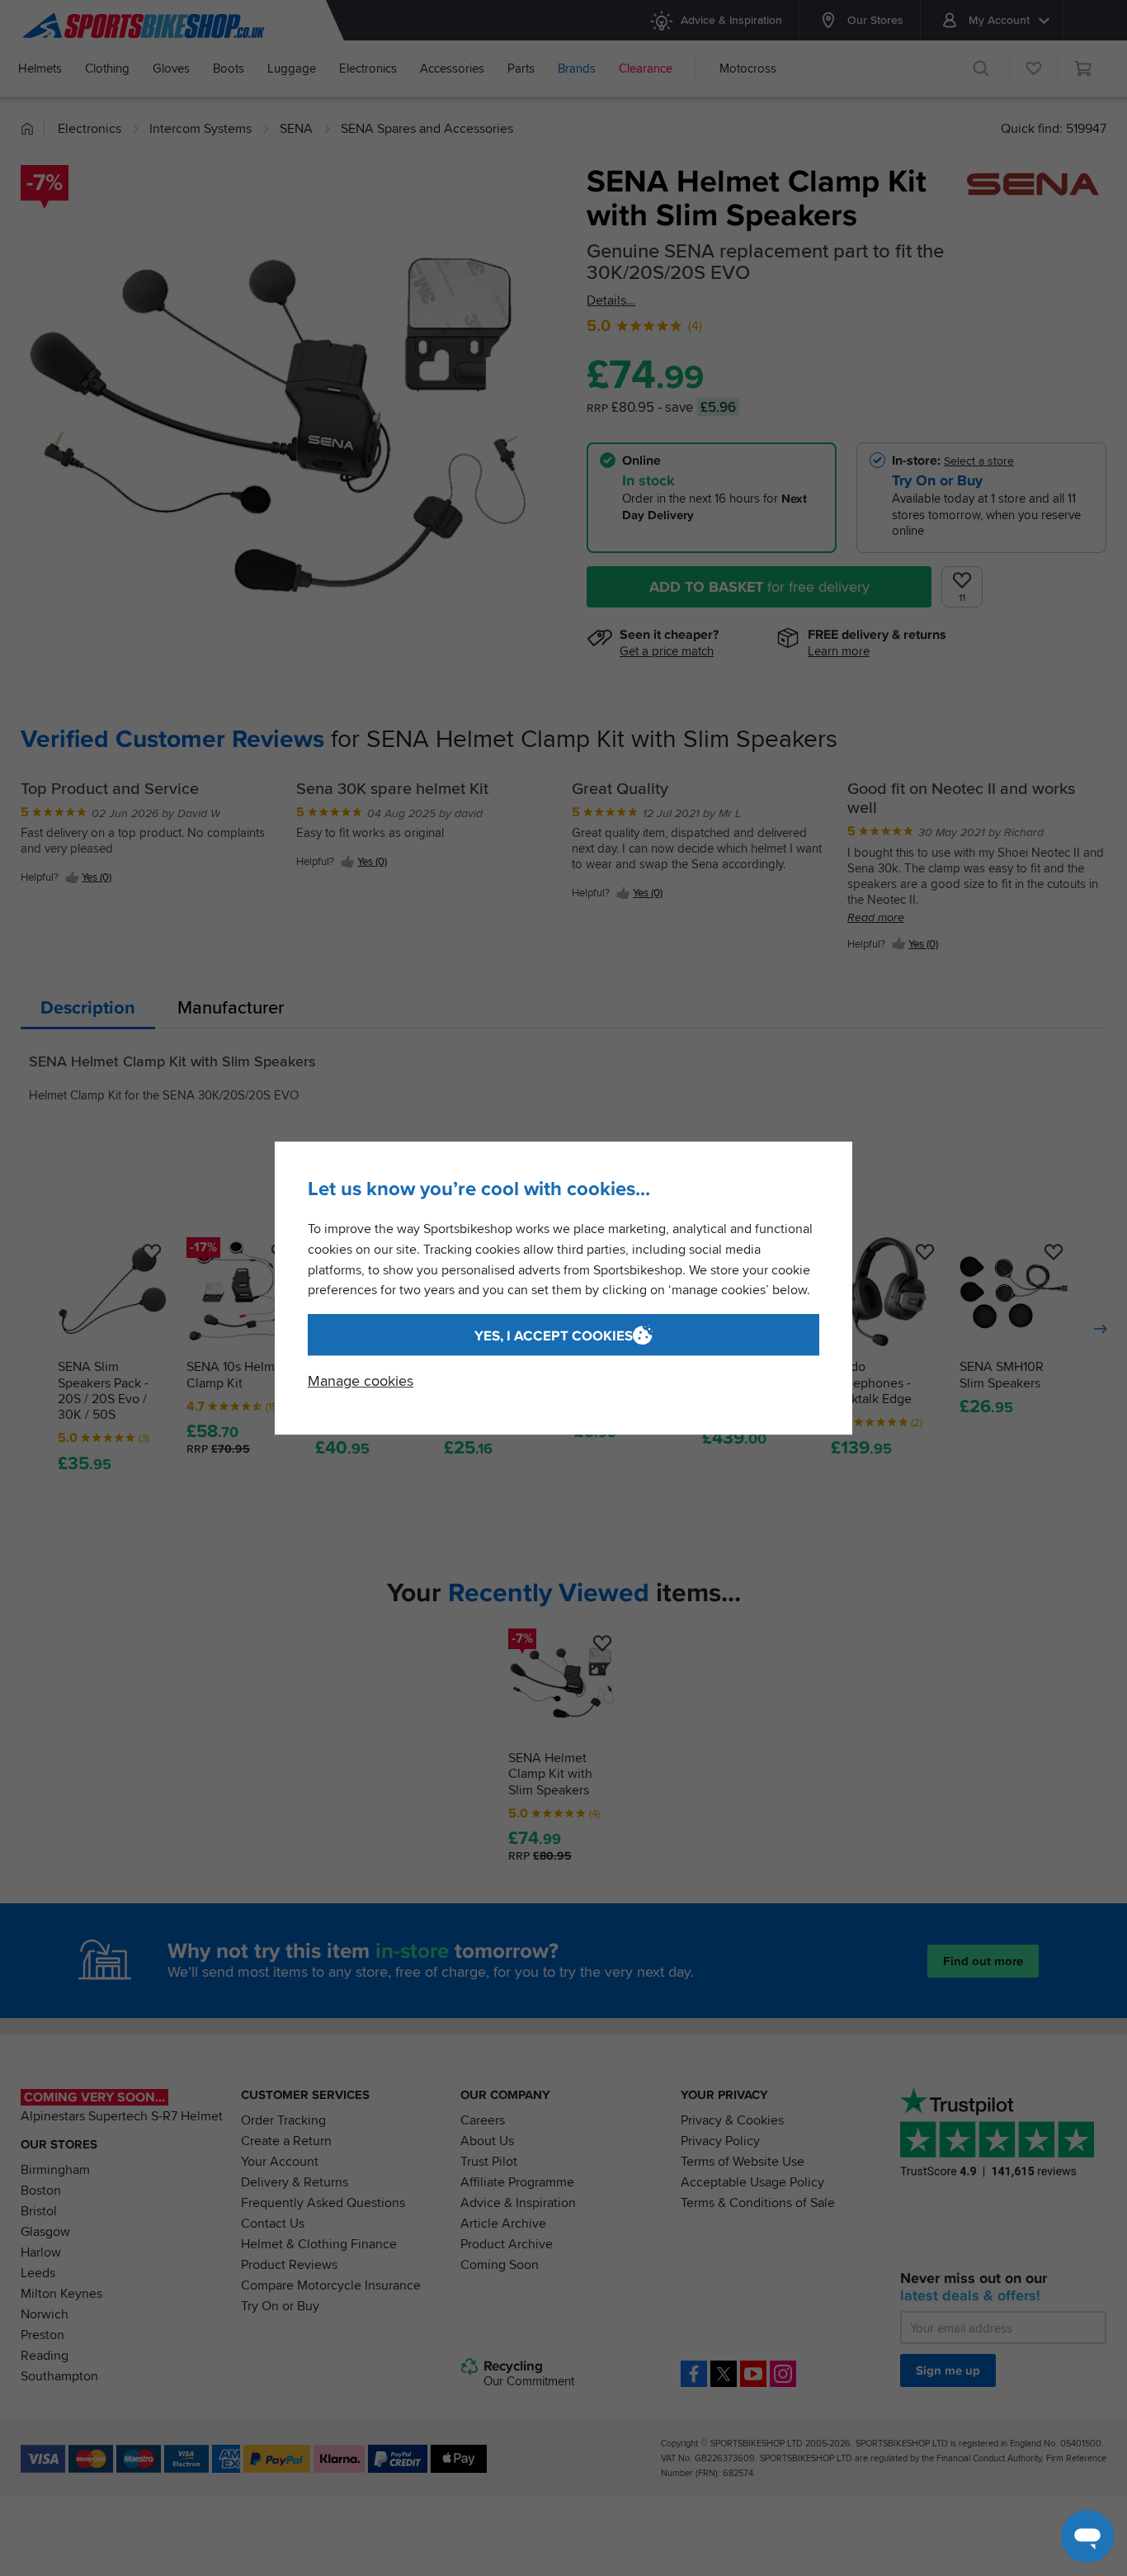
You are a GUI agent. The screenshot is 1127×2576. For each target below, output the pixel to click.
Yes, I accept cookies (554, 1336)
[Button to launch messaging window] (1087, 2536)
